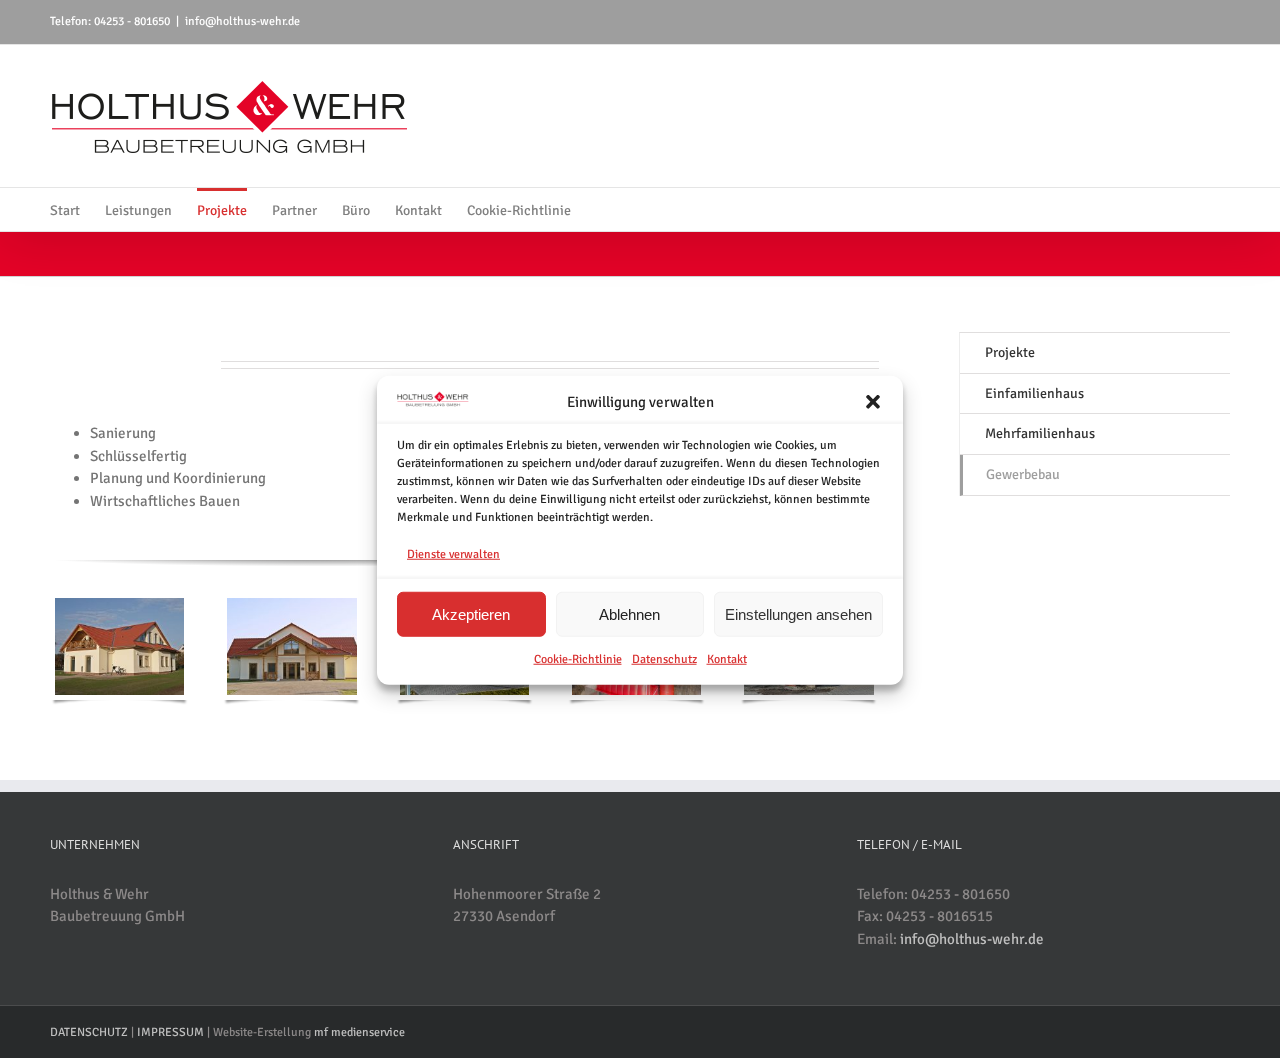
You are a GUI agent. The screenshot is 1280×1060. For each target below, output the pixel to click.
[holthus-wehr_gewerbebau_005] (119, 605)
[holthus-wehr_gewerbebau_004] (291, 605)
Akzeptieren (471, 613)
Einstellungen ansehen (798, 613)
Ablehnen (629, 613)
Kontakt (727, 659)
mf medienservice (359, 1032)
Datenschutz (664, 659)
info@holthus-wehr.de (242, 21)
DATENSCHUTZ (89, 1032)
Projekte (1010, 352)
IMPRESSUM (170, 1032)
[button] (873, 402)
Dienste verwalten (453, 553)
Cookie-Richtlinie (578, 659)
